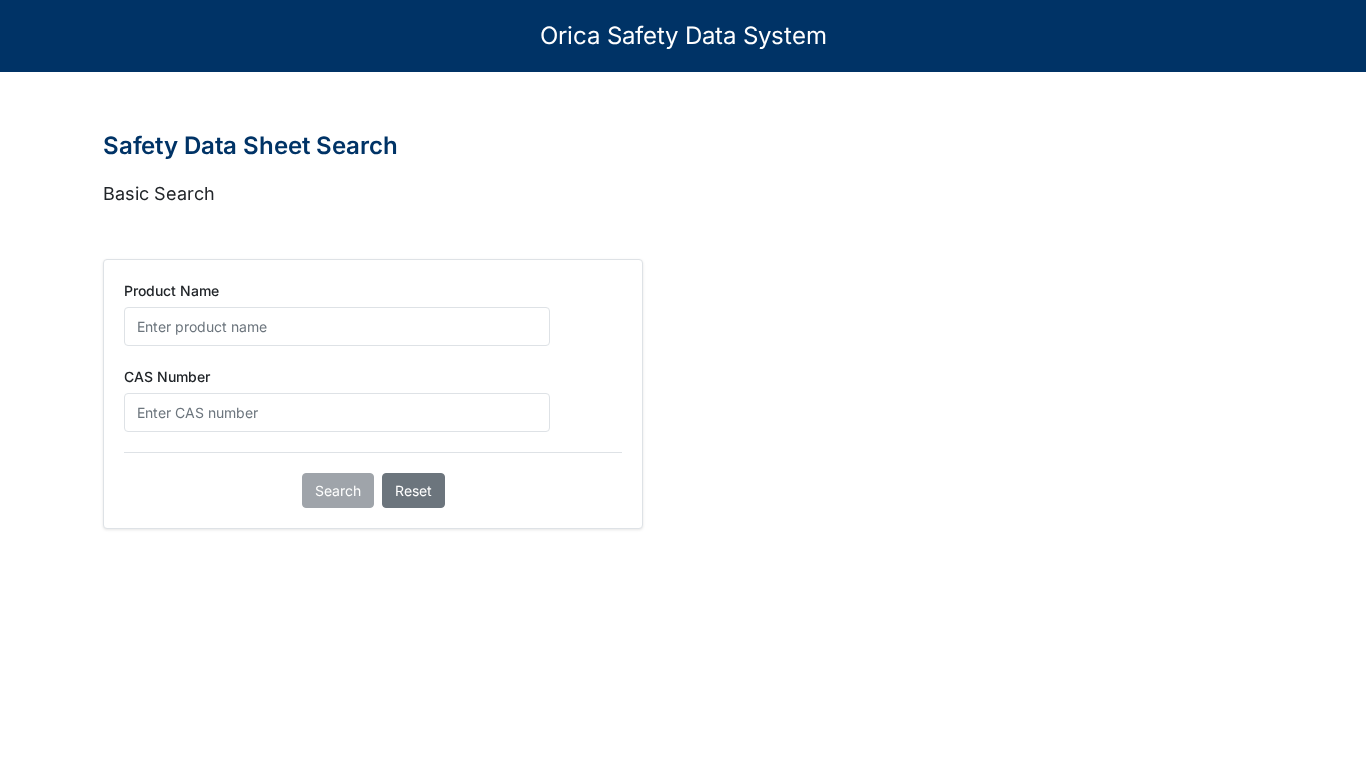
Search (338, 490)
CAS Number (167, 376)
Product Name (171, 290)
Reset (413, 490)
